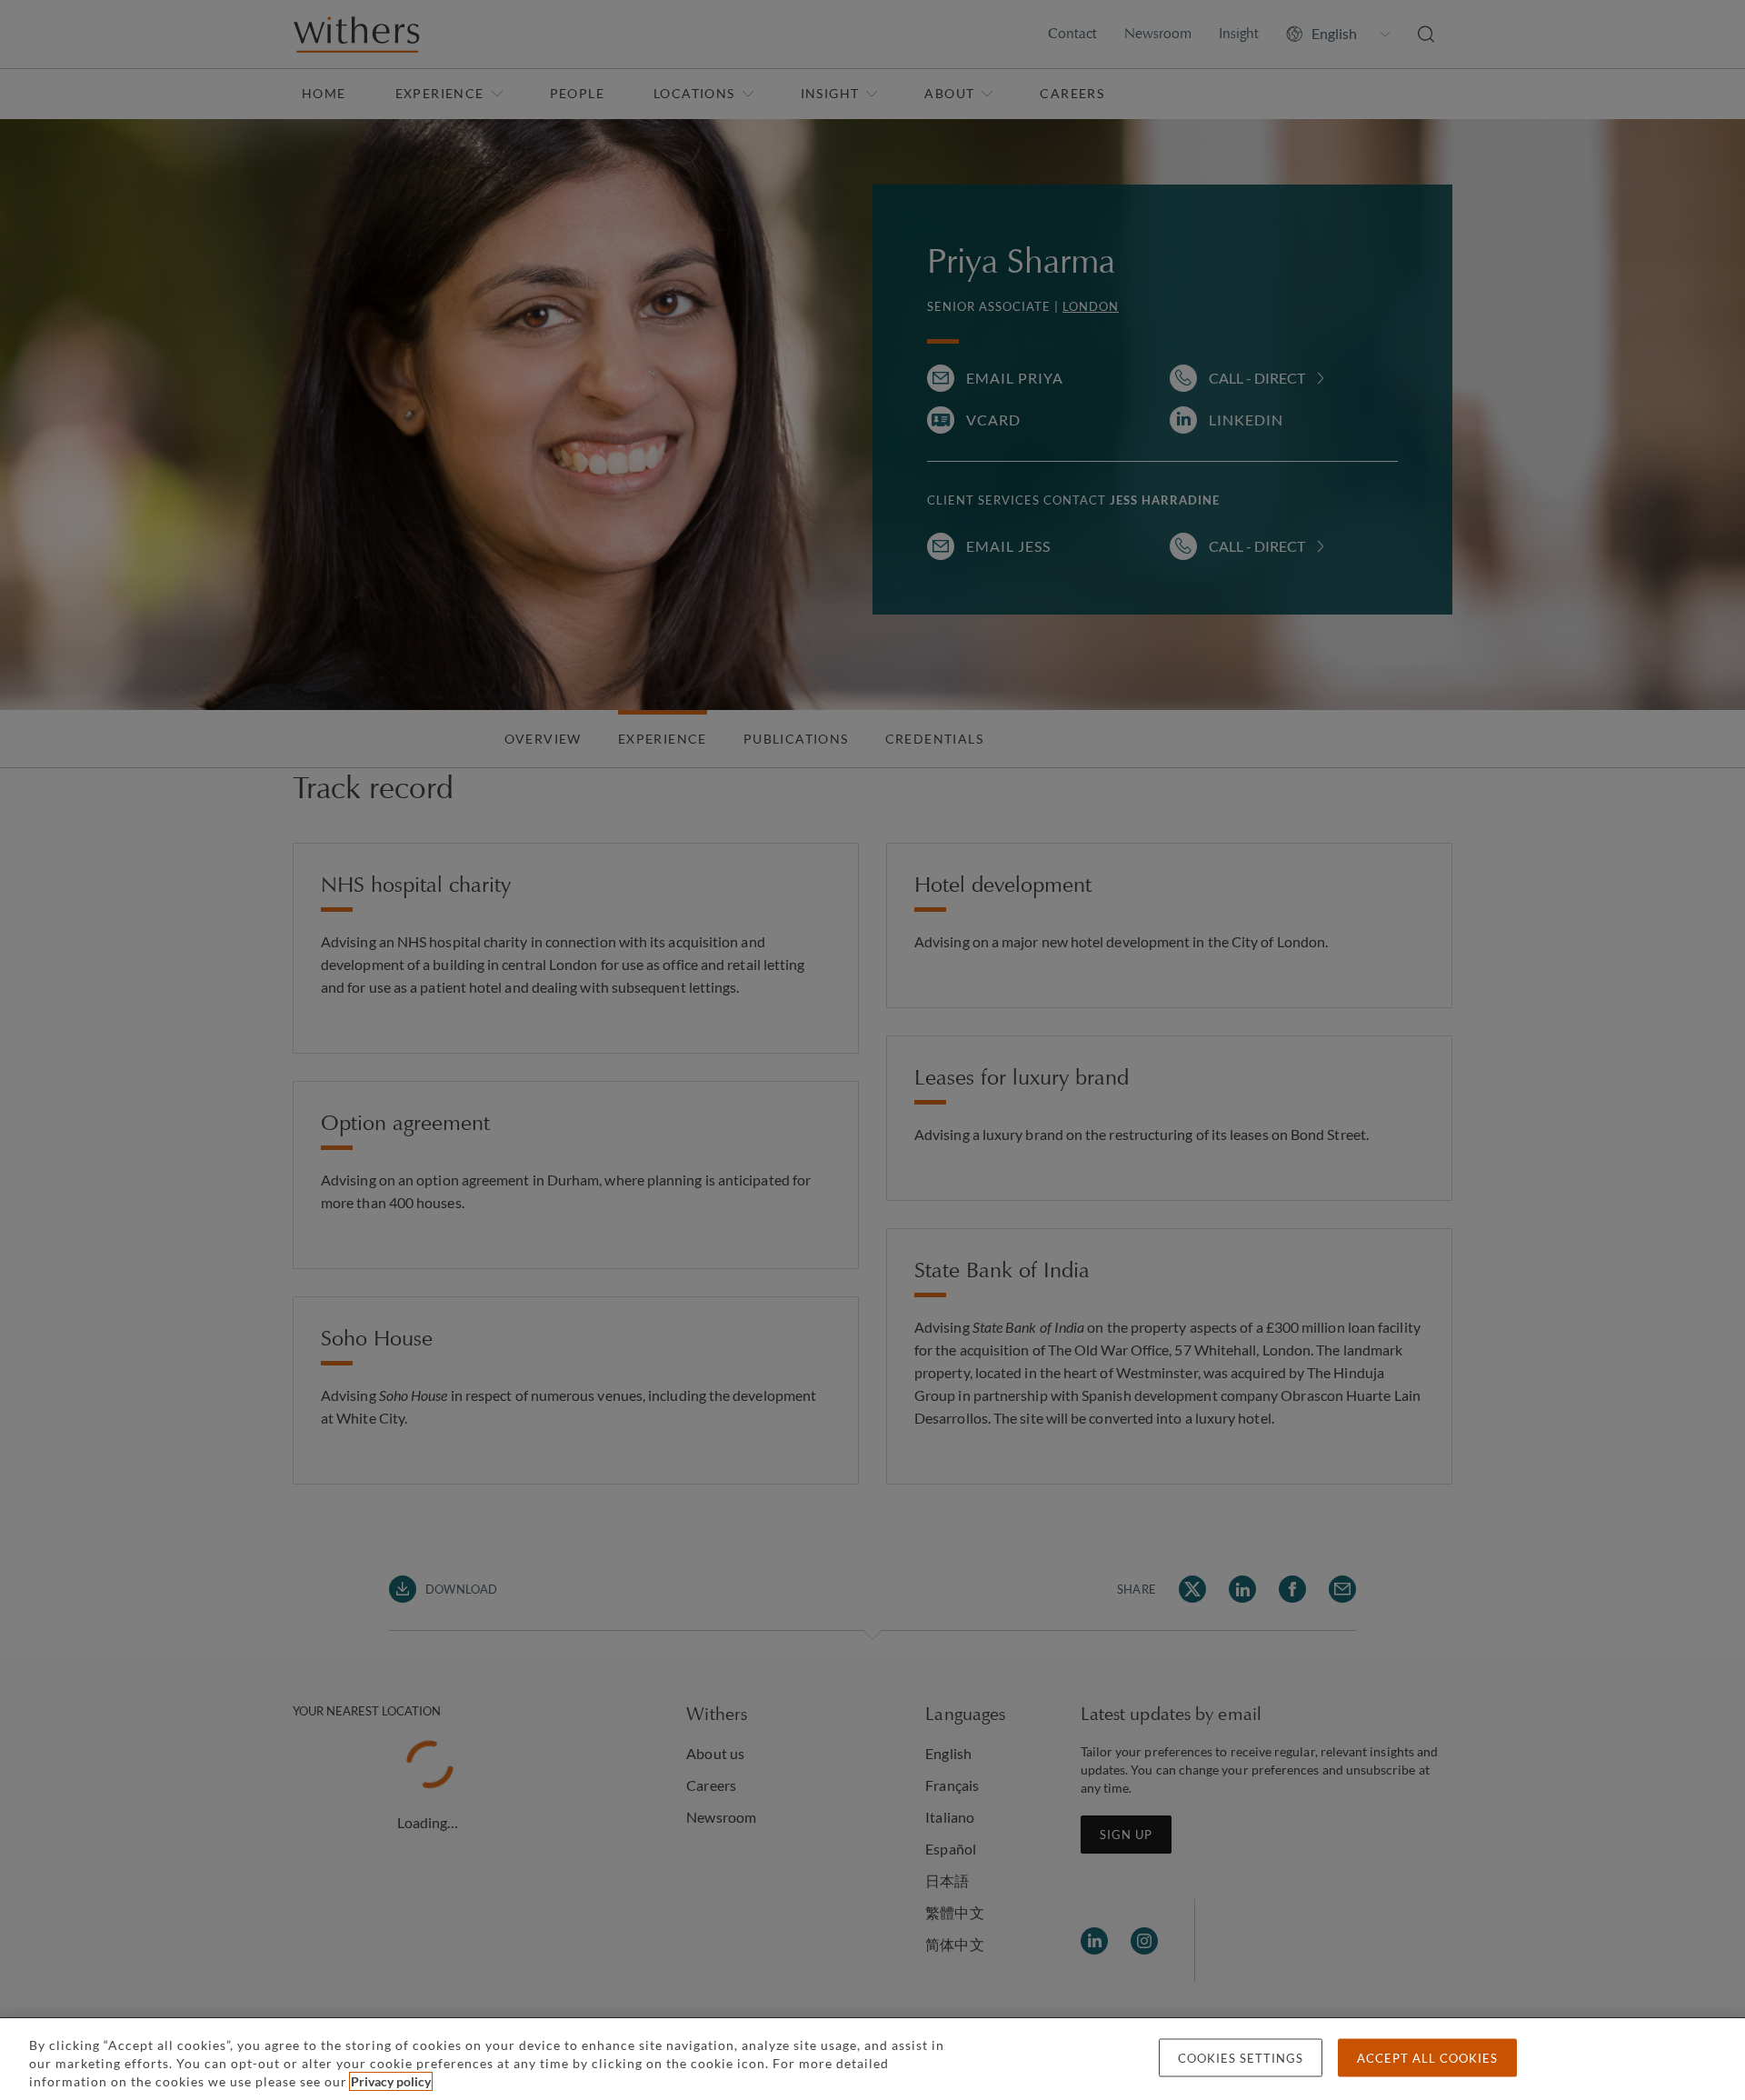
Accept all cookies (1427, 2058)
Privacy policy (391, 2081)
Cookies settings (1241, 2058)
